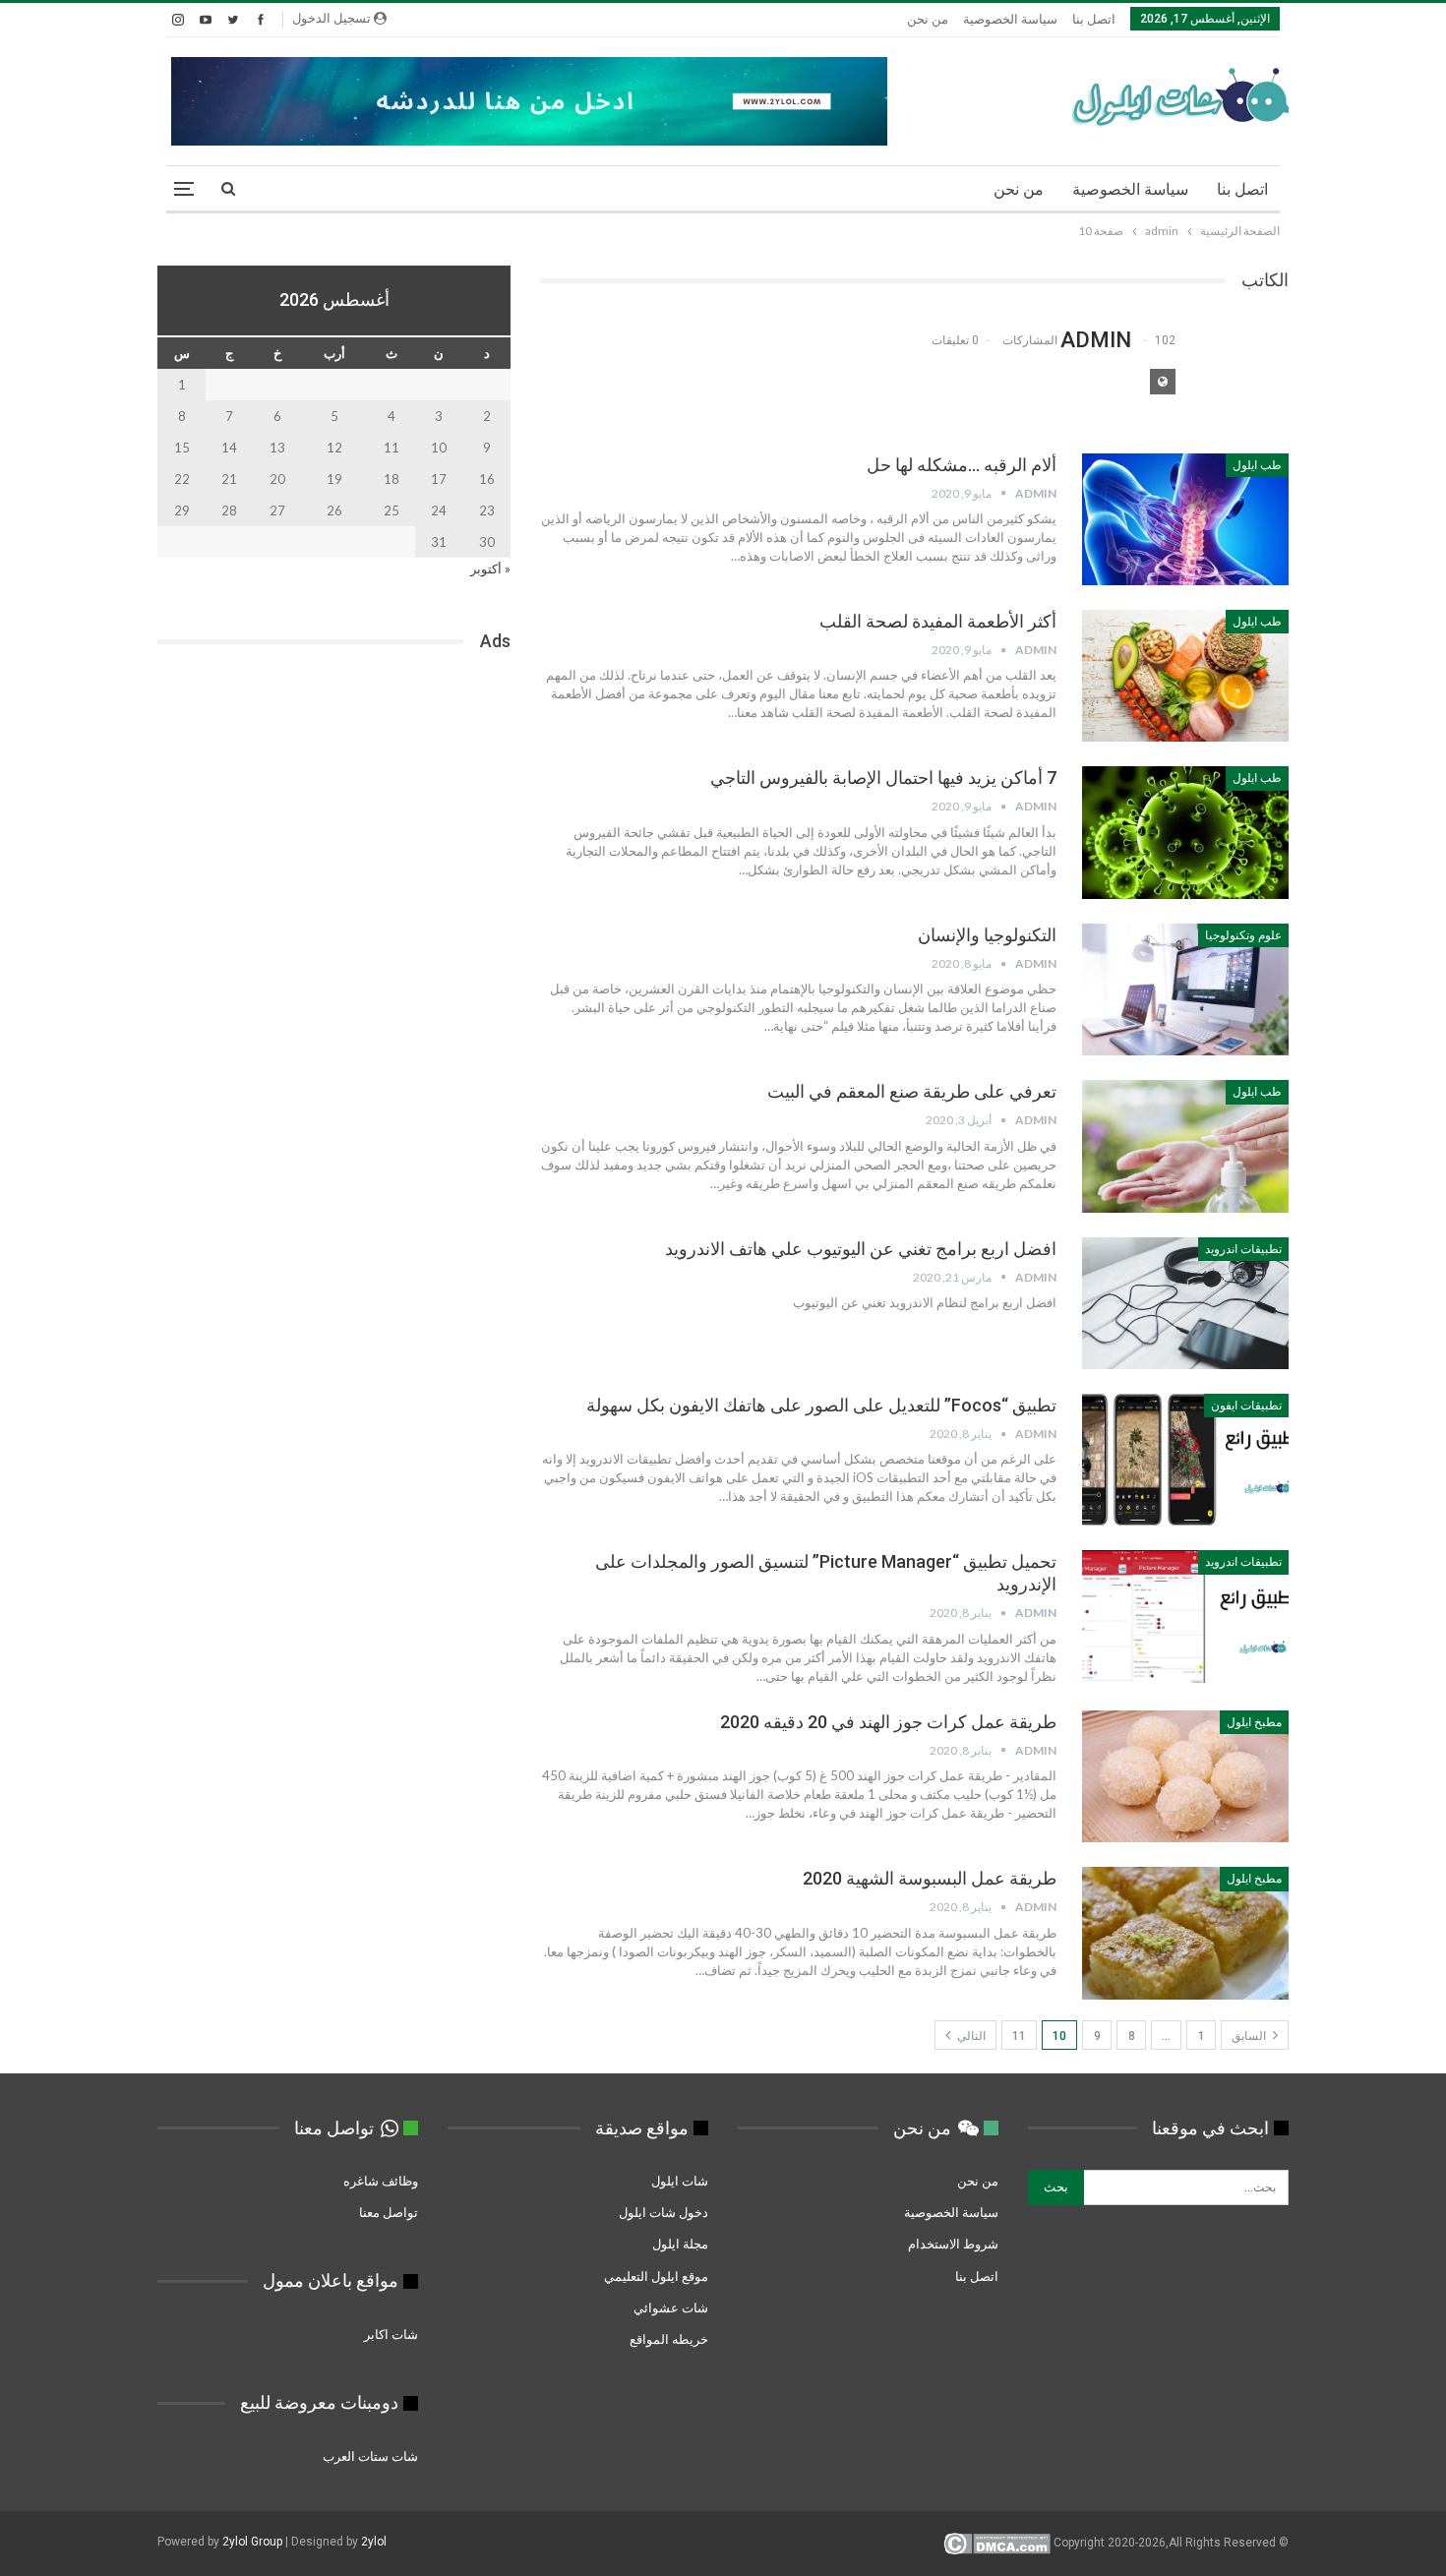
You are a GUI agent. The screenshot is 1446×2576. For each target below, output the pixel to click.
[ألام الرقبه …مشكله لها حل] (1185, 519)
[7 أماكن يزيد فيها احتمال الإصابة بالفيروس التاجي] (1185, 832)
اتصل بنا (1094, 19)
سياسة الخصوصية (1010, 19)
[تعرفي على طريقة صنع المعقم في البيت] (1185, 1146)
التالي (970, 2036)
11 (1019, 2036)
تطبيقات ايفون (1246, 1406)
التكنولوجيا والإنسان (987, 935)
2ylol (374, 2542)
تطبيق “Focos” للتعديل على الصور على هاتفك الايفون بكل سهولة (821, 1405)
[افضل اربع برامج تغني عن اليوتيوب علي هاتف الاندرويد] (1185, 1303)
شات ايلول (680, 2181)
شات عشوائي (671, 2307)
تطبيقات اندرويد (1243, 1249)
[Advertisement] (334, 825)
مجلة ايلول (680, 2244)
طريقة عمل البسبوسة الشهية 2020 (930, 1878)
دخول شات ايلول (663, 2212)
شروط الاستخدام (953, 2244)
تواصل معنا (389, 2212)
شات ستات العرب (369, 2456)
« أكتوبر (490, 569)
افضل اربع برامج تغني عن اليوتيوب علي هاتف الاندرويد (861, 1249)
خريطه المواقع (669, 2339)
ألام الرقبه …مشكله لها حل (962, 465)
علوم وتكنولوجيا (1243, 935)
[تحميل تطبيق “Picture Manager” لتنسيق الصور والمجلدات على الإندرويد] (1185, 1616)
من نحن (928, 19)
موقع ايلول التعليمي (655, 2276)
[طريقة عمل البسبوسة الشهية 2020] (1185, 1933)
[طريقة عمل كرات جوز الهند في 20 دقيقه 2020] (1185, 1776)
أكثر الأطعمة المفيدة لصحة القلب (938, 621)
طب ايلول (1257, 465)
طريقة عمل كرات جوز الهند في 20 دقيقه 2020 (888, 1722)
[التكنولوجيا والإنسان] (1185, 989)
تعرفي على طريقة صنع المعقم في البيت (912, 1091)
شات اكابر (390, 2334)
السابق (1250, 2036)
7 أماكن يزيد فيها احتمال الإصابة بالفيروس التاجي (883, 778)
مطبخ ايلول (1254, 1722)
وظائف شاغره (379, 2181)
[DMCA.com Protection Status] (997, 2543)
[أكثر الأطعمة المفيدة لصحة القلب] (1185, 676)
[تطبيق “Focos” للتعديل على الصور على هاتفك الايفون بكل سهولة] (1185, 1460)
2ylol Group (252, 2542)
